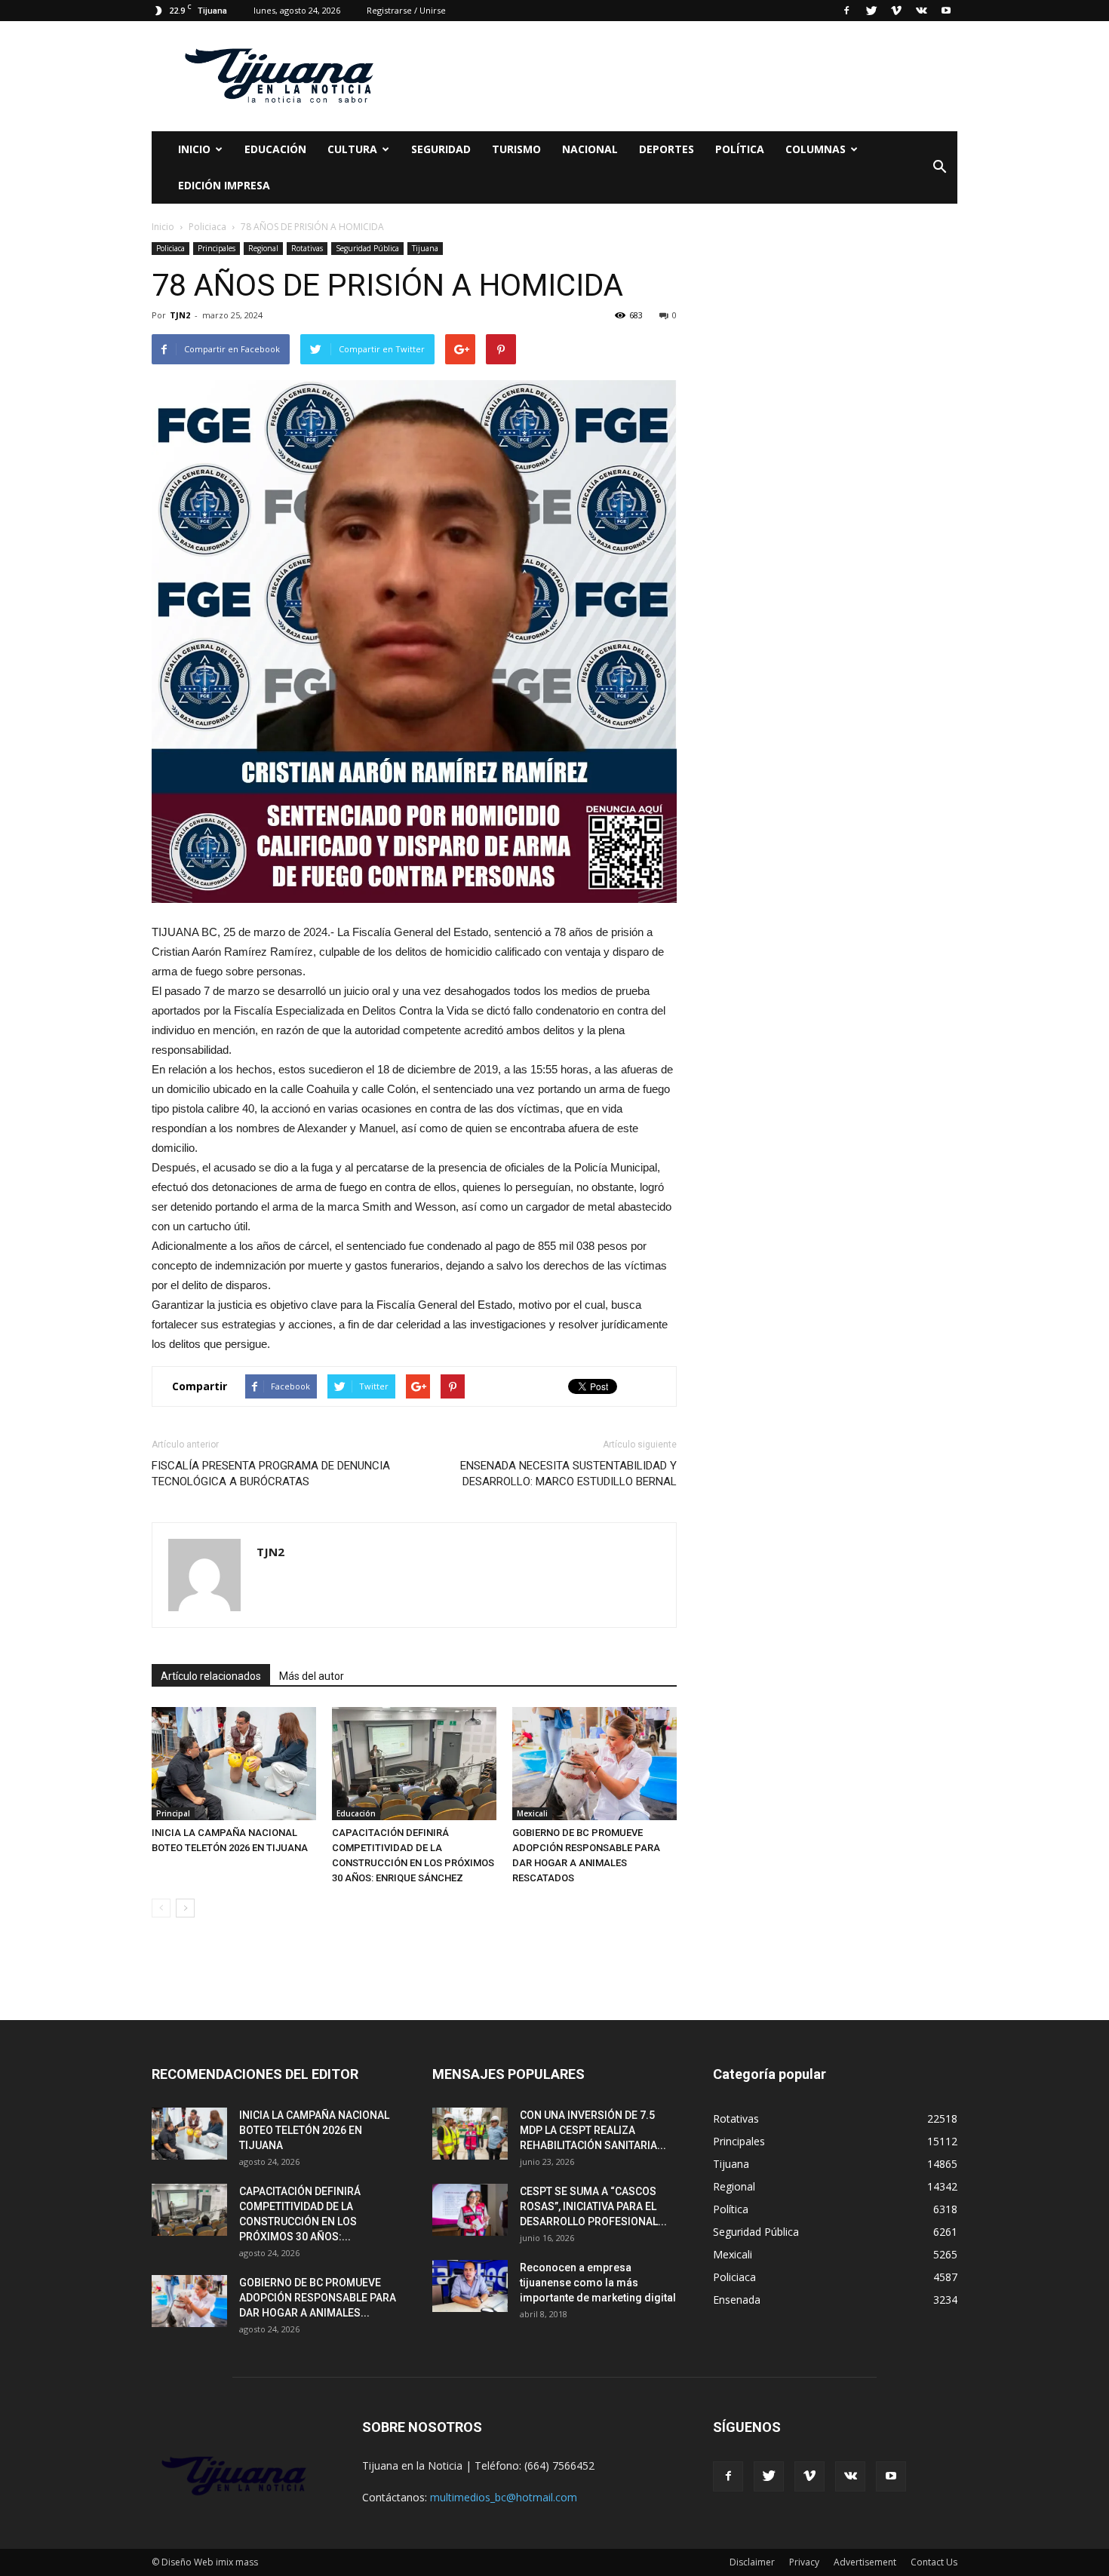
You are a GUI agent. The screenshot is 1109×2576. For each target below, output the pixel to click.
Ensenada (737, 2300)
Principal (173, 1813)
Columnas (816, 149)
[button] (939, 167)
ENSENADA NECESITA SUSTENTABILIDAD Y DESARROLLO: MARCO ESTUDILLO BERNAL (568, 1474)
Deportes (667, 149)
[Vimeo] (896, 11)
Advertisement (865, 2562)
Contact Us (934, 2562)
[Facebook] (846, 11)
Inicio (194, 149)
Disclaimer (752, 2562)
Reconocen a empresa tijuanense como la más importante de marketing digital (598, 2283)
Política (740, 149)
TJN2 (180, 315)
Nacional (590, 149)
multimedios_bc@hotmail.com (504, 2497)
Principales (217, 248)
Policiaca (170, 248)
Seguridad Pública (367, 248)
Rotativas (307, 248)
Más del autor (312, 1676)
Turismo (516, 149)
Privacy (804, 2562)
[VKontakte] (921, 11)
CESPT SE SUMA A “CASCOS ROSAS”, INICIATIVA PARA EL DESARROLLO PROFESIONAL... (593, 2206)
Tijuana (425, 248)
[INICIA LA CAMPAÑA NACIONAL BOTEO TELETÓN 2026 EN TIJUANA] (234, 1764)
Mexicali (532, 1813)
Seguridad (441, 149)
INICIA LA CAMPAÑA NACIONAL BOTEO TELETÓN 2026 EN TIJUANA (314, 2130)
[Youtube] (946, 11)
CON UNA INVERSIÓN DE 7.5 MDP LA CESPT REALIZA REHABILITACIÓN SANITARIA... (593, 2130)
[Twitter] (871, 11)
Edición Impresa (224, 185)
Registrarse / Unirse (406, 10)
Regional (263, 248)
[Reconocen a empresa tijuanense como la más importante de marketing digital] (470, 2286)
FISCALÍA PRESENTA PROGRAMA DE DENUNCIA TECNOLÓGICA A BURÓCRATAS (271, 1474)
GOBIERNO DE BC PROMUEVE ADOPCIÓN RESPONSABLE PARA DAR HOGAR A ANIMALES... (318, 2298)
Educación (275, 149)
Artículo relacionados (211, 1676)
